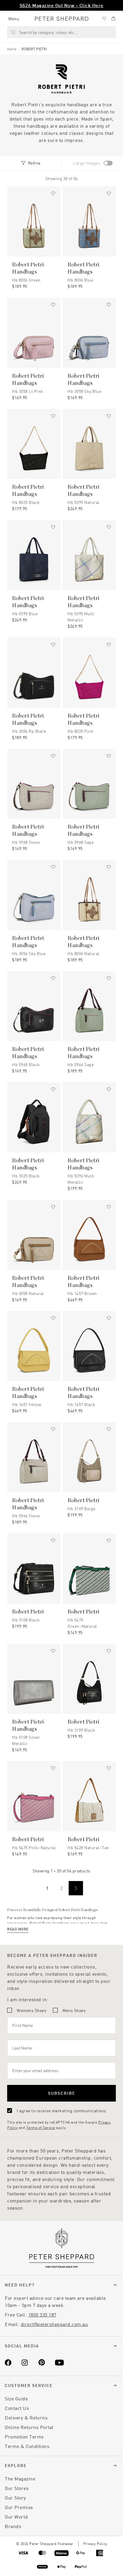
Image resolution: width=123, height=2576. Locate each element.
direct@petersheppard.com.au (54, 2324)
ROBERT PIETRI (34, 49)
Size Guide (16, 2398)
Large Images (87, 163)
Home (12, 49)
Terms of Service (41, 2127)
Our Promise (19, 2507)
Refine (34, 163)
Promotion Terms (24, 2437)
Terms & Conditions (27, 2446)
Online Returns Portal (29, 2427)
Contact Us (17, 2408)
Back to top (75, 2563)
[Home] (62, 19)
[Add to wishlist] (53, 193)
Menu (14, 19)
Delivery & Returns (26, 2418)
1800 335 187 (42, 2315)
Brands (13, 2526)
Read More (18, 1929)
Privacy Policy (95, 2544)
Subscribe (62, 2093)
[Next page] (76, 1888)
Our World (16, 2517)
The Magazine (20, 2479)
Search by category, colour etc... (48, 32)
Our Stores (17, 2488)
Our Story (15, 2498)
